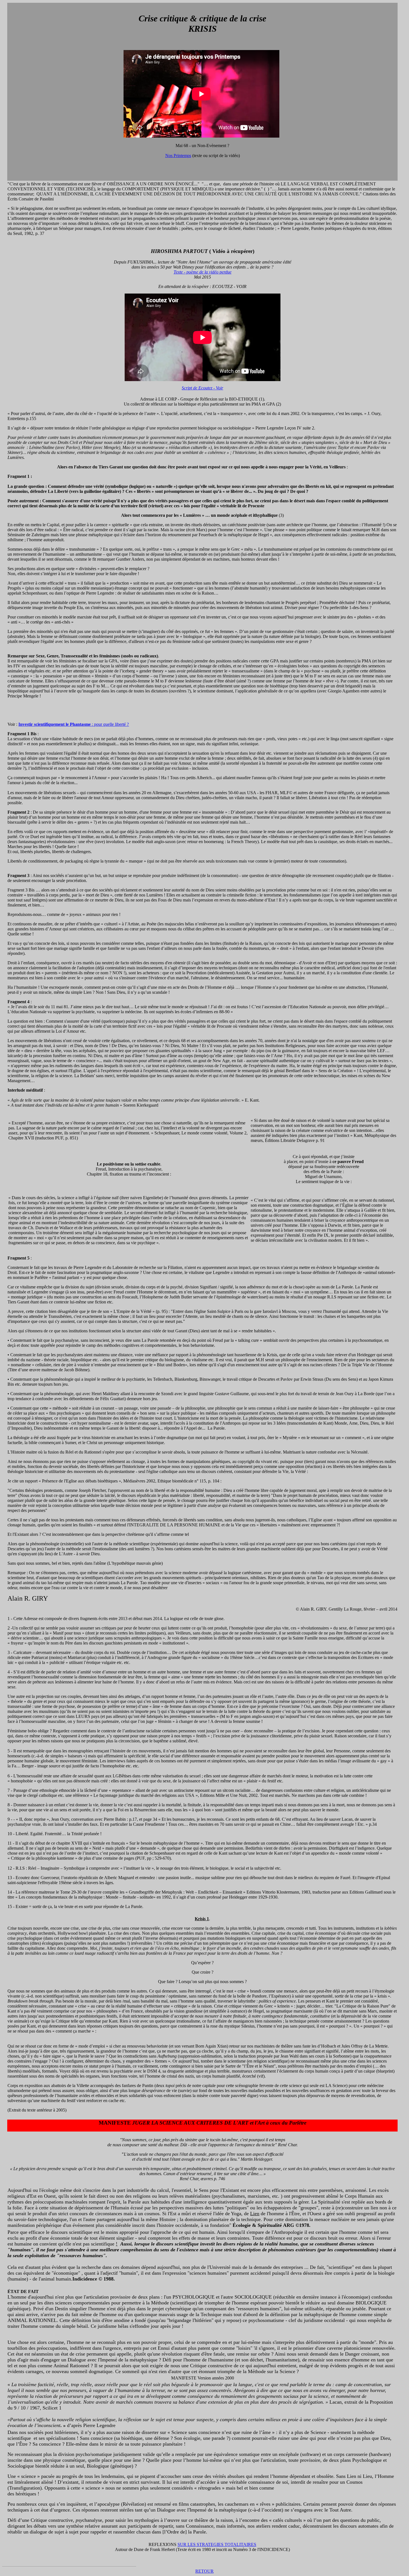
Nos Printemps (178, 156)
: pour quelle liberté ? (110, 724)
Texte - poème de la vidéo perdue (203, 272)
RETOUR (204, 2571)
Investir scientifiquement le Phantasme (55, 724)
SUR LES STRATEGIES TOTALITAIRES (217, 2544)
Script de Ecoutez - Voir (202, 388)
